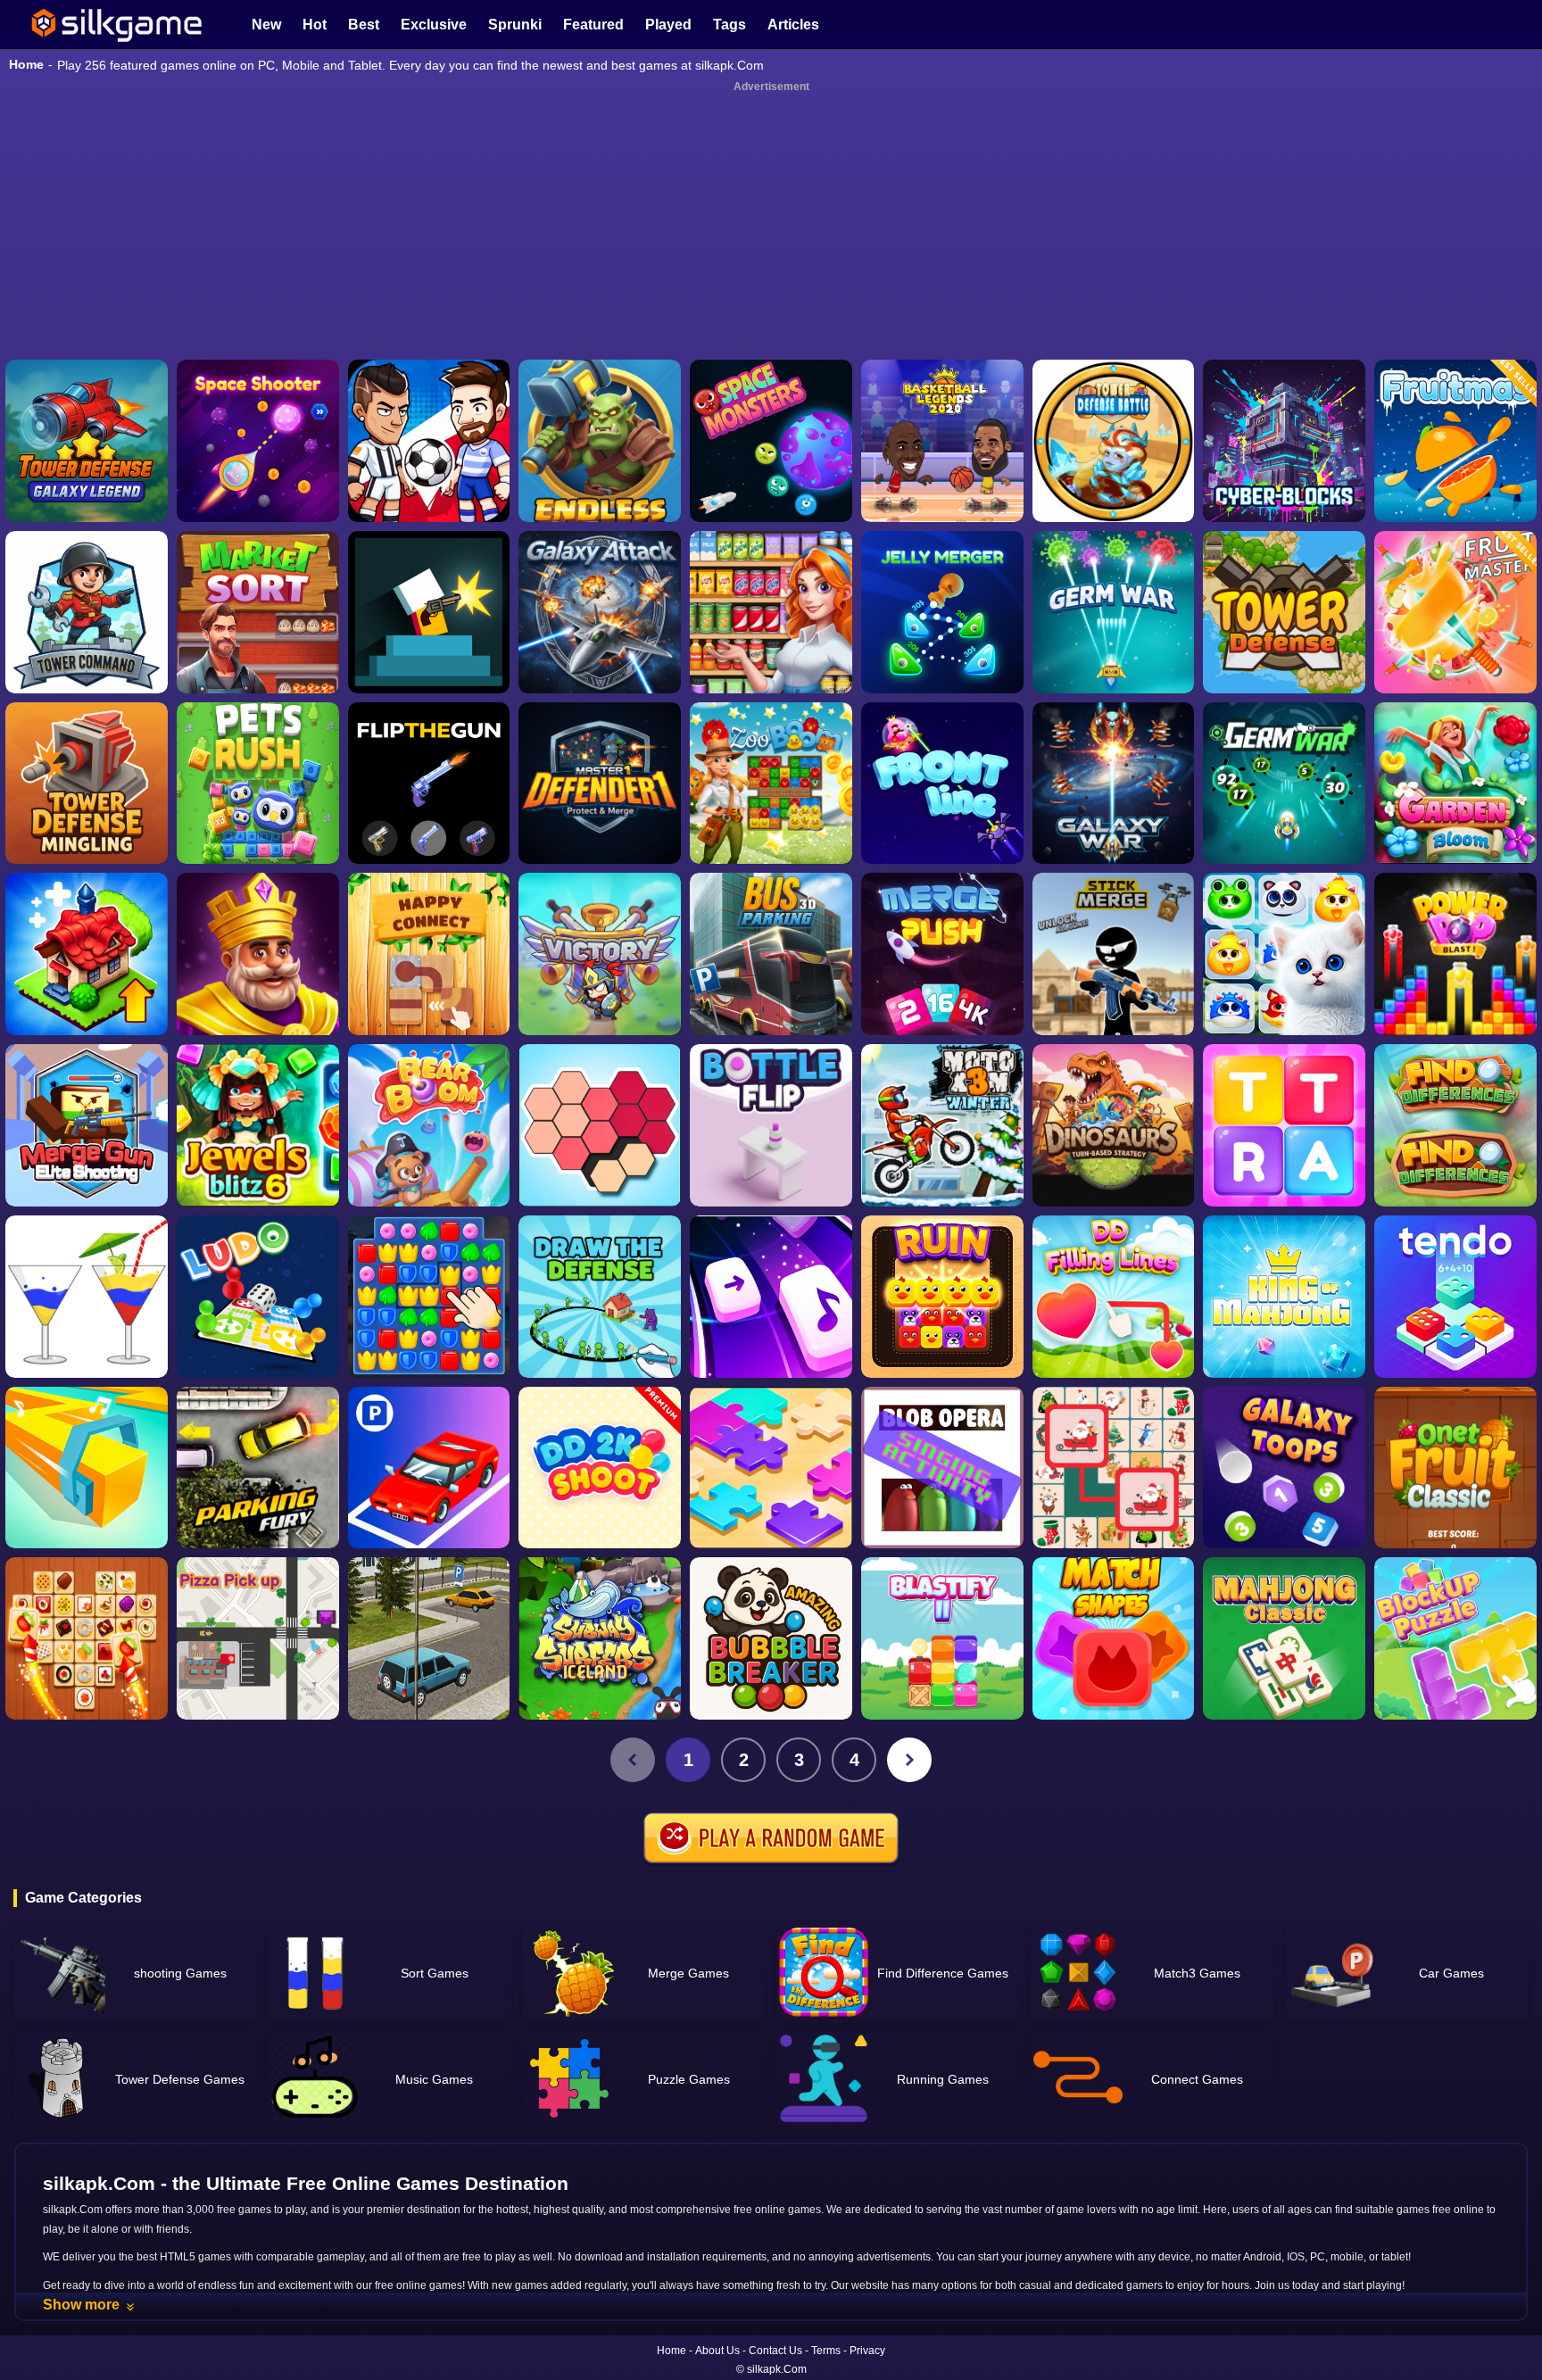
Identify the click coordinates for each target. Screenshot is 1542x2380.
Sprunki (515, 25)
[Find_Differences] (1455, 1125)
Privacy (867, 2351)
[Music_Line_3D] (87, 1468)
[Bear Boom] (429, 1125)
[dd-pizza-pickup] (258, 1638)
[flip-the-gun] (429, 784)
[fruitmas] (1455, 441)
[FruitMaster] (1455, 612)
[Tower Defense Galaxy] (87, 441)
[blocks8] (1455, 1638)
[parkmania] (429, 1468)
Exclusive (434, 25)
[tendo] (1455, 1297)
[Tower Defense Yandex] (1284, 612)
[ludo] (258, 1297)
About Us (717, 2351)
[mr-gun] (429, 612)
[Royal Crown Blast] (258, 954)
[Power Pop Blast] (1455, 954)
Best (364, 25)
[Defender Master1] (600, 784)
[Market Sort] (258, 612)
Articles (793, 25)
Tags (730, 25)
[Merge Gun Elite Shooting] (87, 1125)
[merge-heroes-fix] (600, 954)
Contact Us (775, 2351)
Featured (593, 25)
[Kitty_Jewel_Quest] (1284, 954)
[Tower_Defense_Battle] (1114, 441)
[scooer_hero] (429, 441)
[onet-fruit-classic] (1455, 1468)
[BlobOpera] (942, 1468)
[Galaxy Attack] (600, 612)
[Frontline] (942, 784)
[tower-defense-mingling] (87, 784)
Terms (826, 2351)
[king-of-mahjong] (1284, 1297)
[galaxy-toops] (1284, 1468)
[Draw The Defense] (600, 1297)
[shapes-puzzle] (600, 1125)
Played (668, 25)
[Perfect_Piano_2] (771, 1297)
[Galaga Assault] (1114, 612)
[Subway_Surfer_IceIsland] (600, 1638)
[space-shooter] (258, 441)
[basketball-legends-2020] (942, 441)
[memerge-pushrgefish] (942, 954)
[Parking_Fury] (258, 1468)
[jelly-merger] (942, 612)
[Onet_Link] (87, 1638)
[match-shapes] (1114, 1638)
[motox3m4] (942, 1125)
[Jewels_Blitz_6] (258, 1125)
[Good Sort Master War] (771, 612)
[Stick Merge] (1114, 954)
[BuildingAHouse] (429, 1297)
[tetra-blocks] (1284, 1125)
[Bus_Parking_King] (771, 954)
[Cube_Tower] (1284, 441)
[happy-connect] (429, 954)
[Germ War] (1284, 784)
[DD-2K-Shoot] (600, 1468)
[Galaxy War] (1114, 784)
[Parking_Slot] (429, 1638)
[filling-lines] (1114, 1297)
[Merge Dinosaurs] (1114, 1125)
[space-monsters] (771, 441)
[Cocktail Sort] (87, 1297)
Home (26, 64)
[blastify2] (942, 1638)
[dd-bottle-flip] (771, 1125)
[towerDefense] (87, 612)
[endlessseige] (600, 441)
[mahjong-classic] (1284, 1638)
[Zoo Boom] (771, 784)
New (266, 25)
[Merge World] (87, 954)
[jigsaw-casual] (771, 1468)
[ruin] (942, 1297)
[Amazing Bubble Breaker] (771, 1638)
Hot (315, 25)
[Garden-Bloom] (1455, 784)
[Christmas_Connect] (1114, 1468)
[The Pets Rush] (258, 784)
